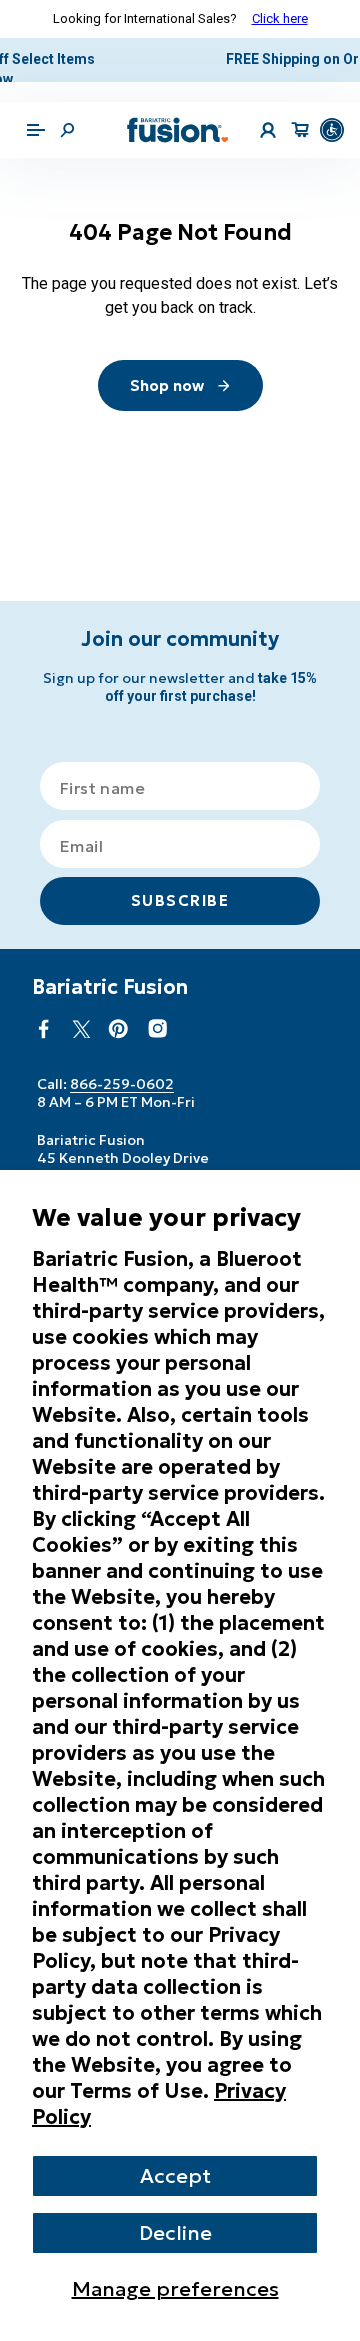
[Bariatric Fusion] (178, 110)
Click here (280, 18)
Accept (175, 2176)
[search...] (67, 110)
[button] (36, 110)
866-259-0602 (122, 1084)
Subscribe (180, 900)
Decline (175, 2233)
